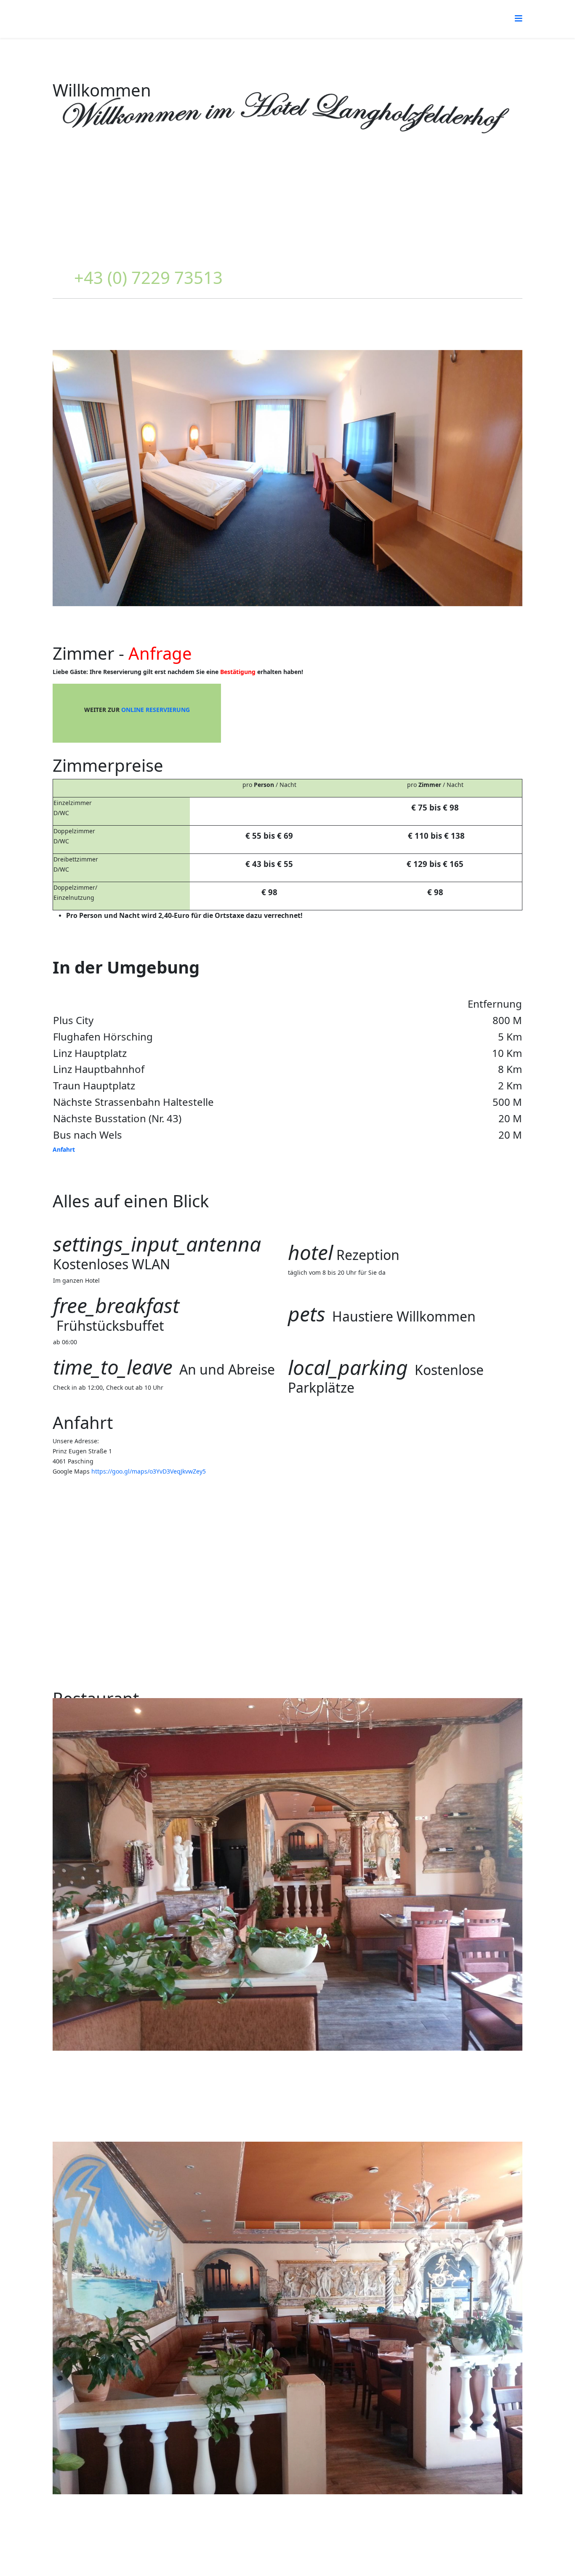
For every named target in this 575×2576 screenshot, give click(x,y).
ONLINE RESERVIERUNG (156, 710)
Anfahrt (64, 1149)
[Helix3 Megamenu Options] (519, 18)
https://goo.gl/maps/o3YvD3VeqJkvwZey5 (149, 1471)
